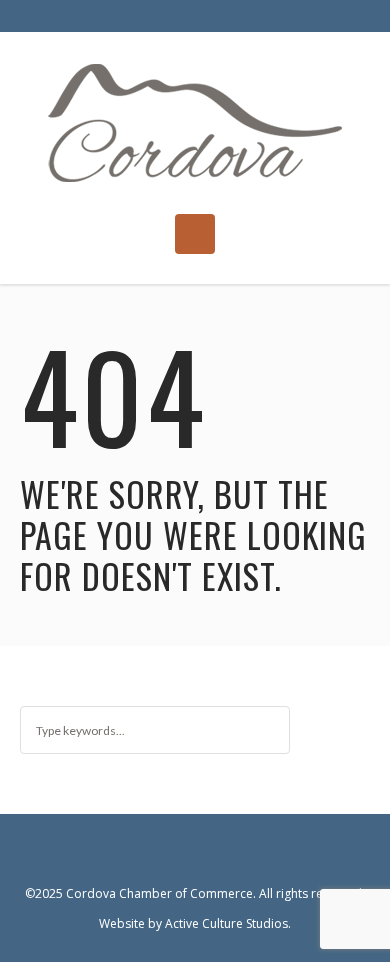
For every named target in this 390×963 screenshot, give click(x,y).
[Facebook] (176, 855)
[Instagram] (214, 855)
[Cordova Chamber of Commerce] (195, 123)
